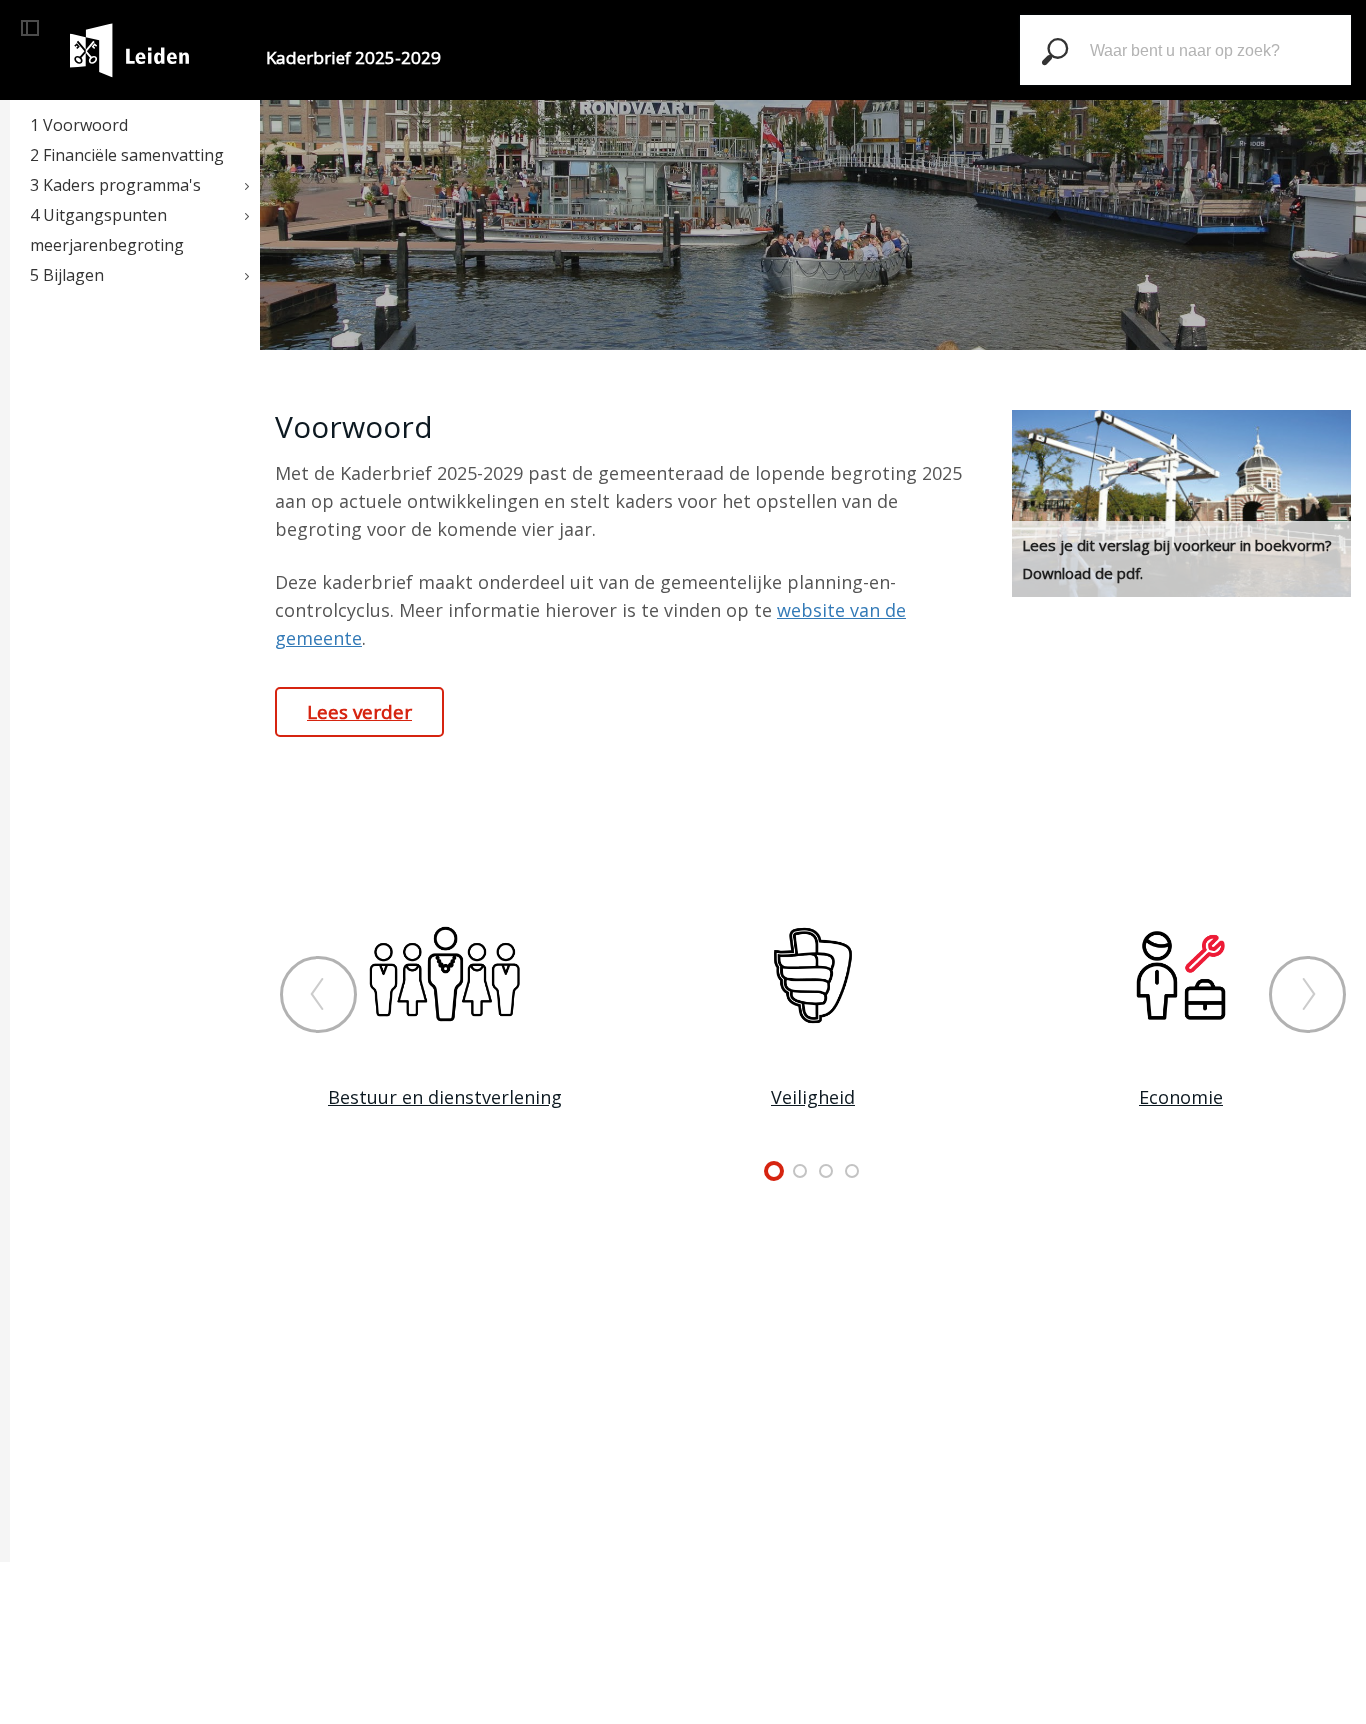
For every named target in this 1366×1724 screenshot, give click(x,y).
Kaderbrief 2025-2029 (353, 57)
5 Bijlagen (67, 275)
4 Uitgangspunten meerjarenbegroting (107, 230)
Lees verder (359, 712)
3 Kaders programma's (115, 185)
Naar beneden (812, 325)
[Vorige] (318, 994)
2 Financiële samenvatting (127, 155)
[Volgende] (1307, 994)
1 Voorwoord (79, 125)
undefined (774, 1171)
